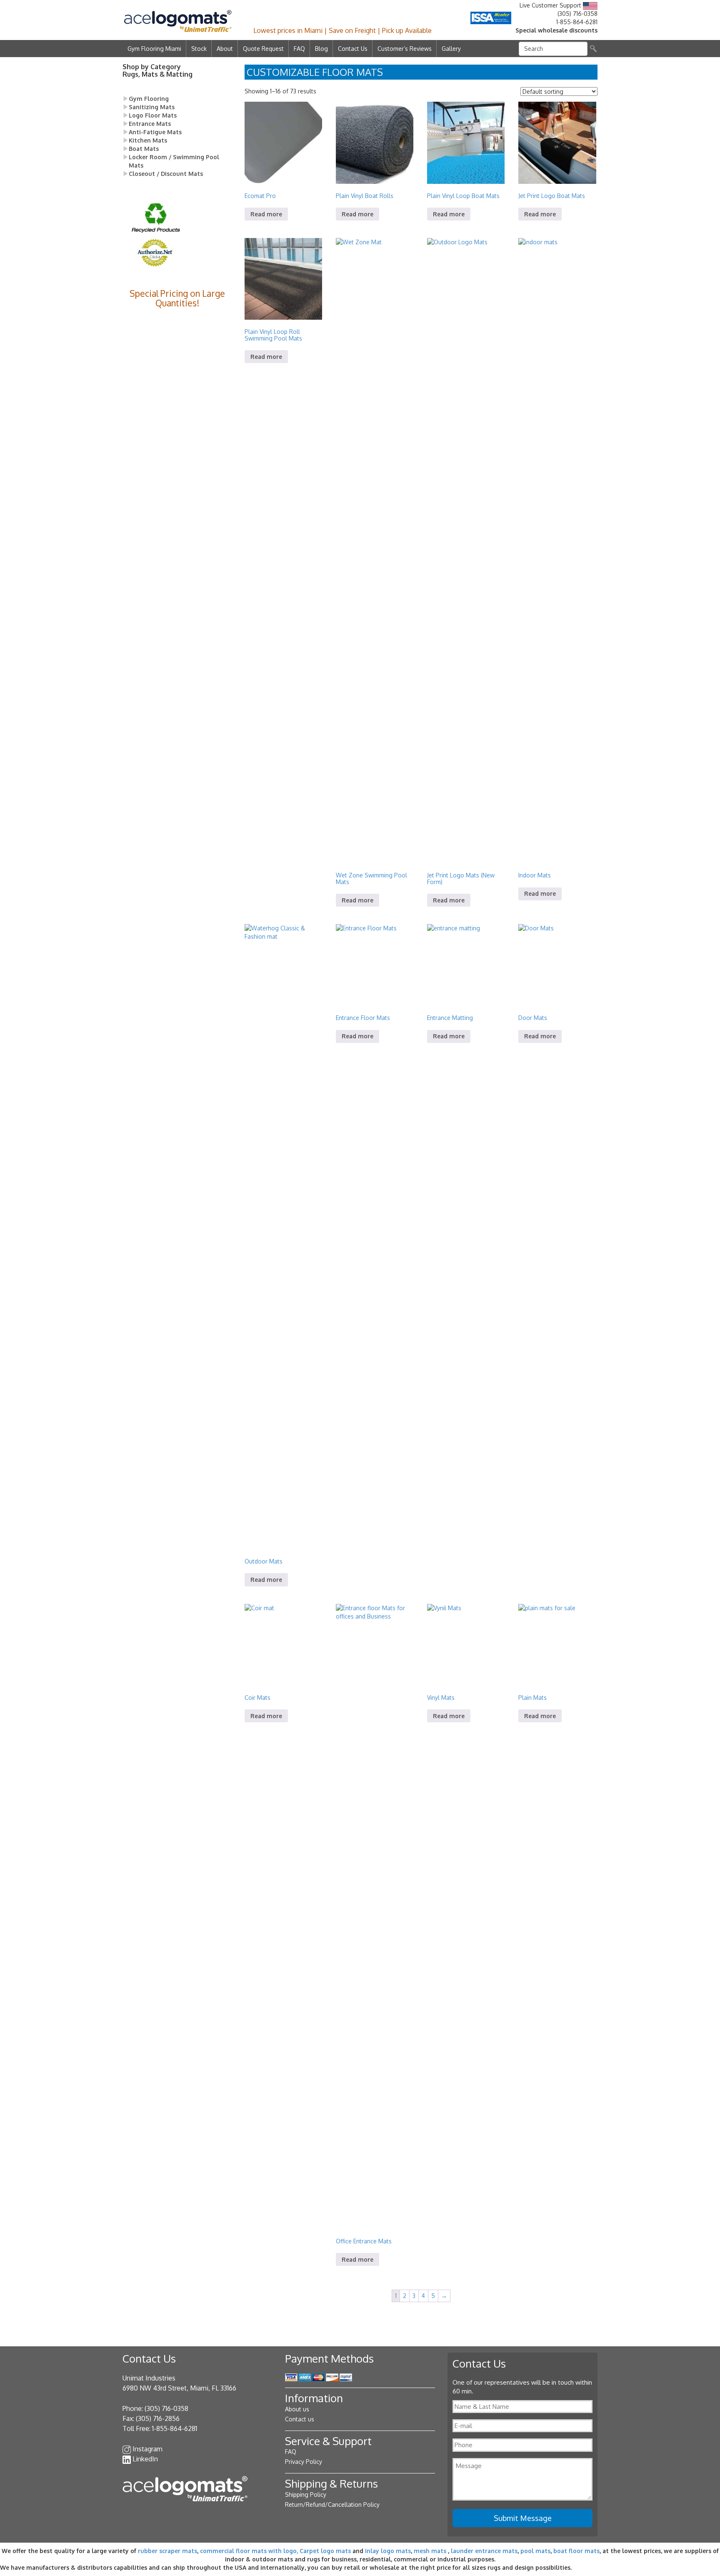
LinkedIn (145, 2459)
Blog (321, 49)
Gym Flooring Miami (154, 49)
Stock (199, 49)
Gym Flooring (149, 99)
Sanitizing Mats (152, 107)
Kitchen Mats (148, 140)
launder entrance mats (484, 2551)
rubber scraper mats (167, 2551)
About (225, 49)
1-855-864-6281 (577, 22)
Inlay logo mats (388, 2551)
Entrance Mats (150, 124)
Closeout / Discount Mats (166, 174)
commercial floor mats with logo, (249, 2551)
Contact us (300, 2419)
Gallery (451, 49)
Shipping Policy (306, 2495)
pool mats (535, 2551)
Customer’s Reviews (405, 49)
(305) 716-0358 (577, 14)
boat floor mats (576, 2551)
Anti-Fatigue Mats (155, 132)
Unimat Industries (149, 2378)
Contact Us (353, 49)
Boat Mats (144, 149)
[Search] (593, 49)
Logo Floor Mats (153, 115)
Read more (266, 214)
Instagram (147, 2449)
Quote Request (263, 49)
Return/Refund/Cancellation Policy (332, 2505)
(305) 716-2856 (158, 2418)
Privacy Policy (304, 2462)
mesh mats (430, 2551)
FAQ (299, 49)
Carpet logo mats (325, 2551)
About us (297, 2409)
